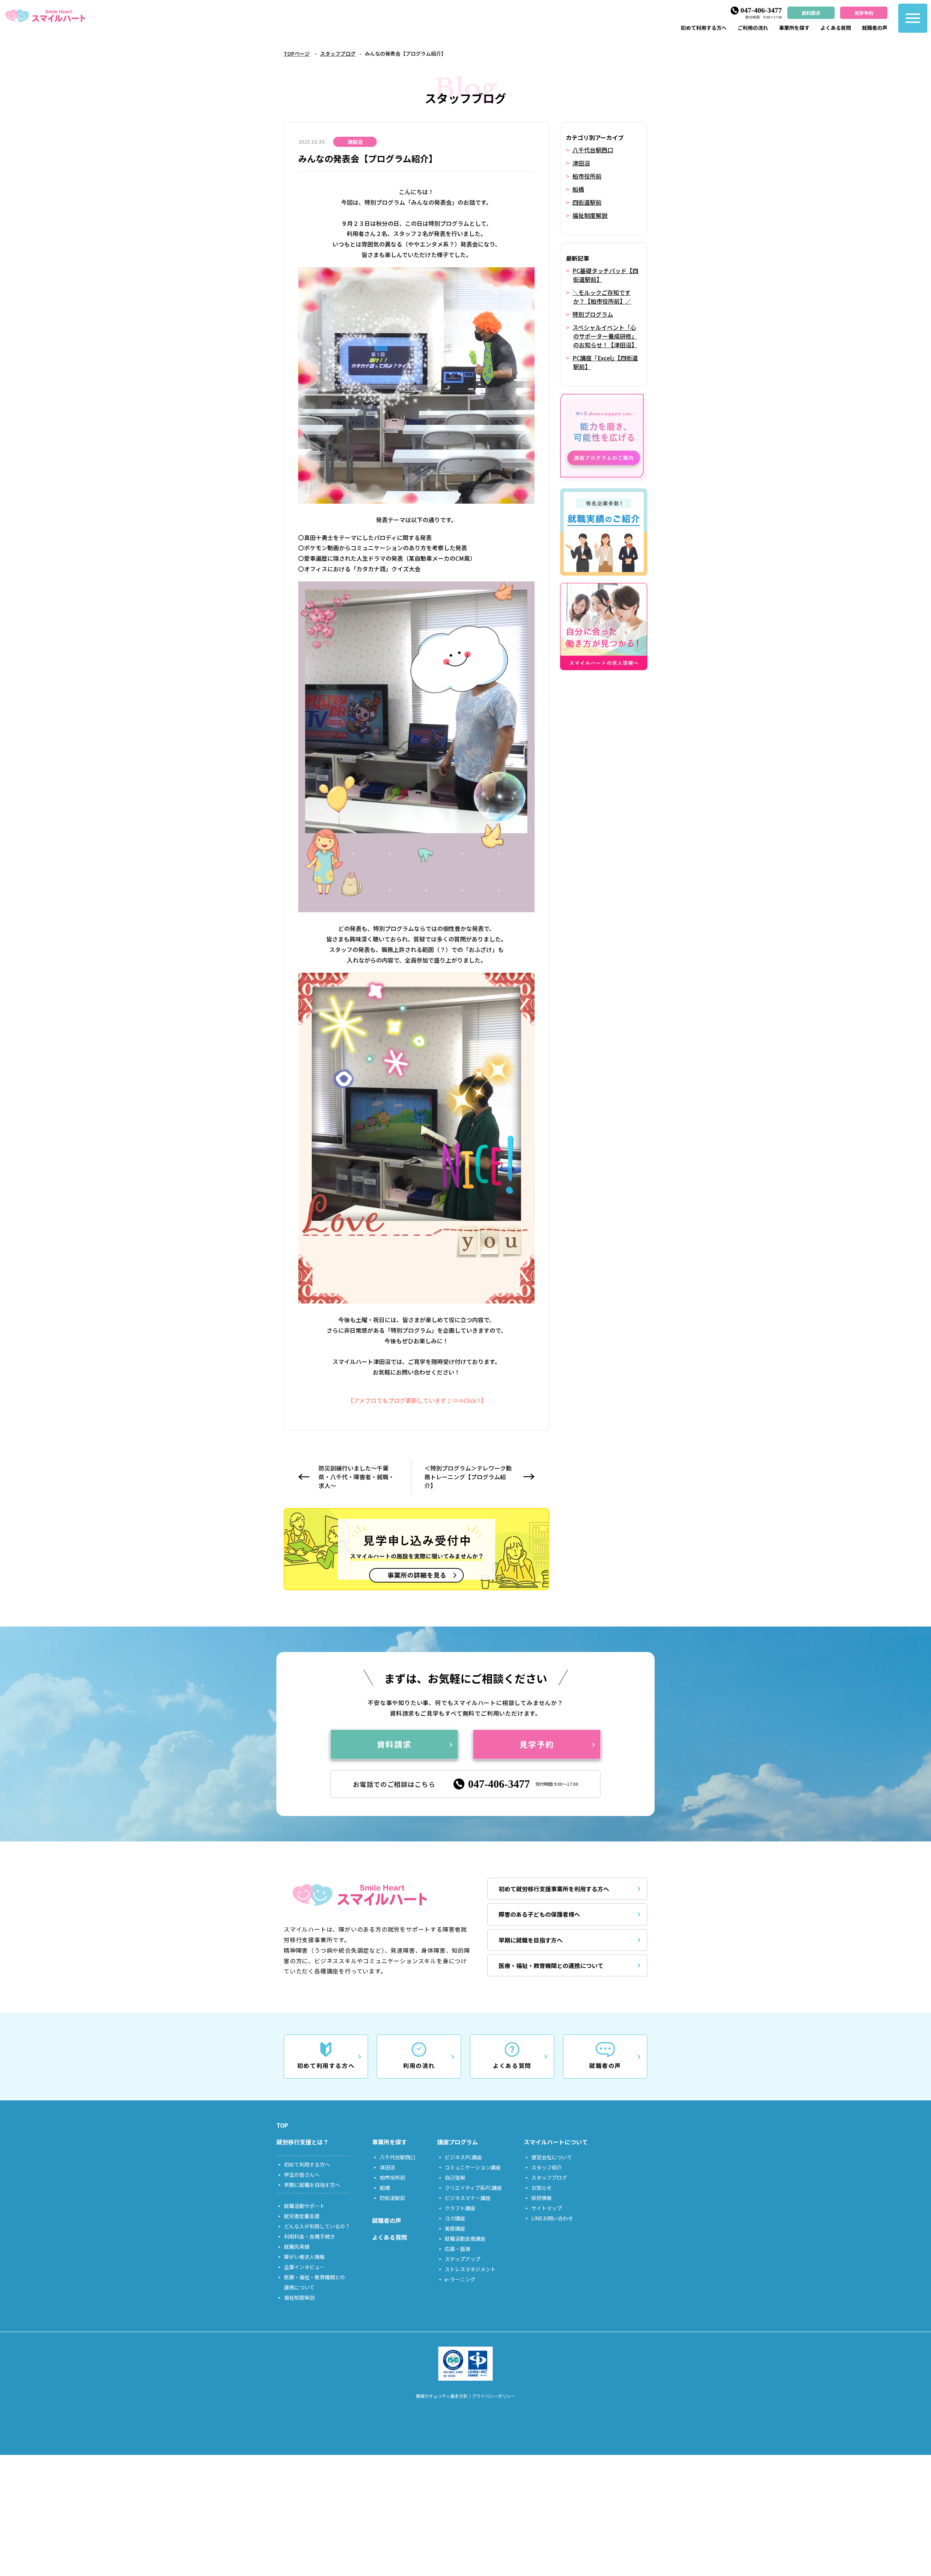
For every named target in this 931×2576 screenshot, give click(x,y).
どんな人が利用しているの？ (317, 2226)
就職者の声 (875, 28)
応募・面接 (457, 2249)
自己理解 (455, 2177)
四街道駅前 (587, 202)
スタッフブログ (338, 53)
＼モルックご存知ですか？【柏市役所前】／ (602, 297)
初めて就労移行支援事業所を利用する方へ (554, 1889)
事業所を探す (794, 28)
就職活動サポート (304, 2206)
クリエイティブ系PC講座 (473, 2188)
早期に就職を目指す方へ (531, 1940)
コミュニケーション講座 (473, 2167)
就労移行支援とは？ (303, 2142)
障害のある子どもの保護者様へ (539, 1914)
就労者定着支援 (302, 2216)
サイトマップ (547, 2208)
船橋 (578, 189)
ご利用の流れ (753, 28)
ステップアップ (463, 2259)
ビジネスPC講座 (463, 2157)
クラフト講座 (460, 2208)
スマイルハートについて (556, 2142)
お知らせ (542, 2188)
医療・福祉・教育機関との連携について (551, 1965)
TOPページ (297, 53)
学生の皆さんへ (302, 2175)
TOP (282, 2125)
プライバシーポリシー (494, 2396)
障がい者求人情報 (304, 2257)
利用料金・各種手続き (309, 2236)
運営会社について (552, 2157)
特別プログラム (593, 314)
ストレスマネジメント (470, 2269)
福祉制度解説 (590, 215)
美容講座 (455, 2228)
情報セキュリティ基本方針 (442, 2396)
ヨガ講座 (455, 2218)
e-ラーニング (460, 2279)
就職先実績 (297, 2247)
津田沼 (581, 163)
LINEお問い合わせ (552, 2218)
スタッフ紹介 (547, 2167)
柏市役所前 (587, 176)
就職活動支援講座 (465, 2239)
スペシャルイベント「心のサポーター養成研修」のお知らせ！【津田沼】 (605, 336)
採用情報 (542, 2198)
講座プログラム (457, 2142)
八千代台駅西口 (593, 150)
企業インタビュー (304, 2267)
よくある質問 (836, 28)
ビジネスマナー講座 (468, 2198)
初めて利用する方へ (704, 28)
